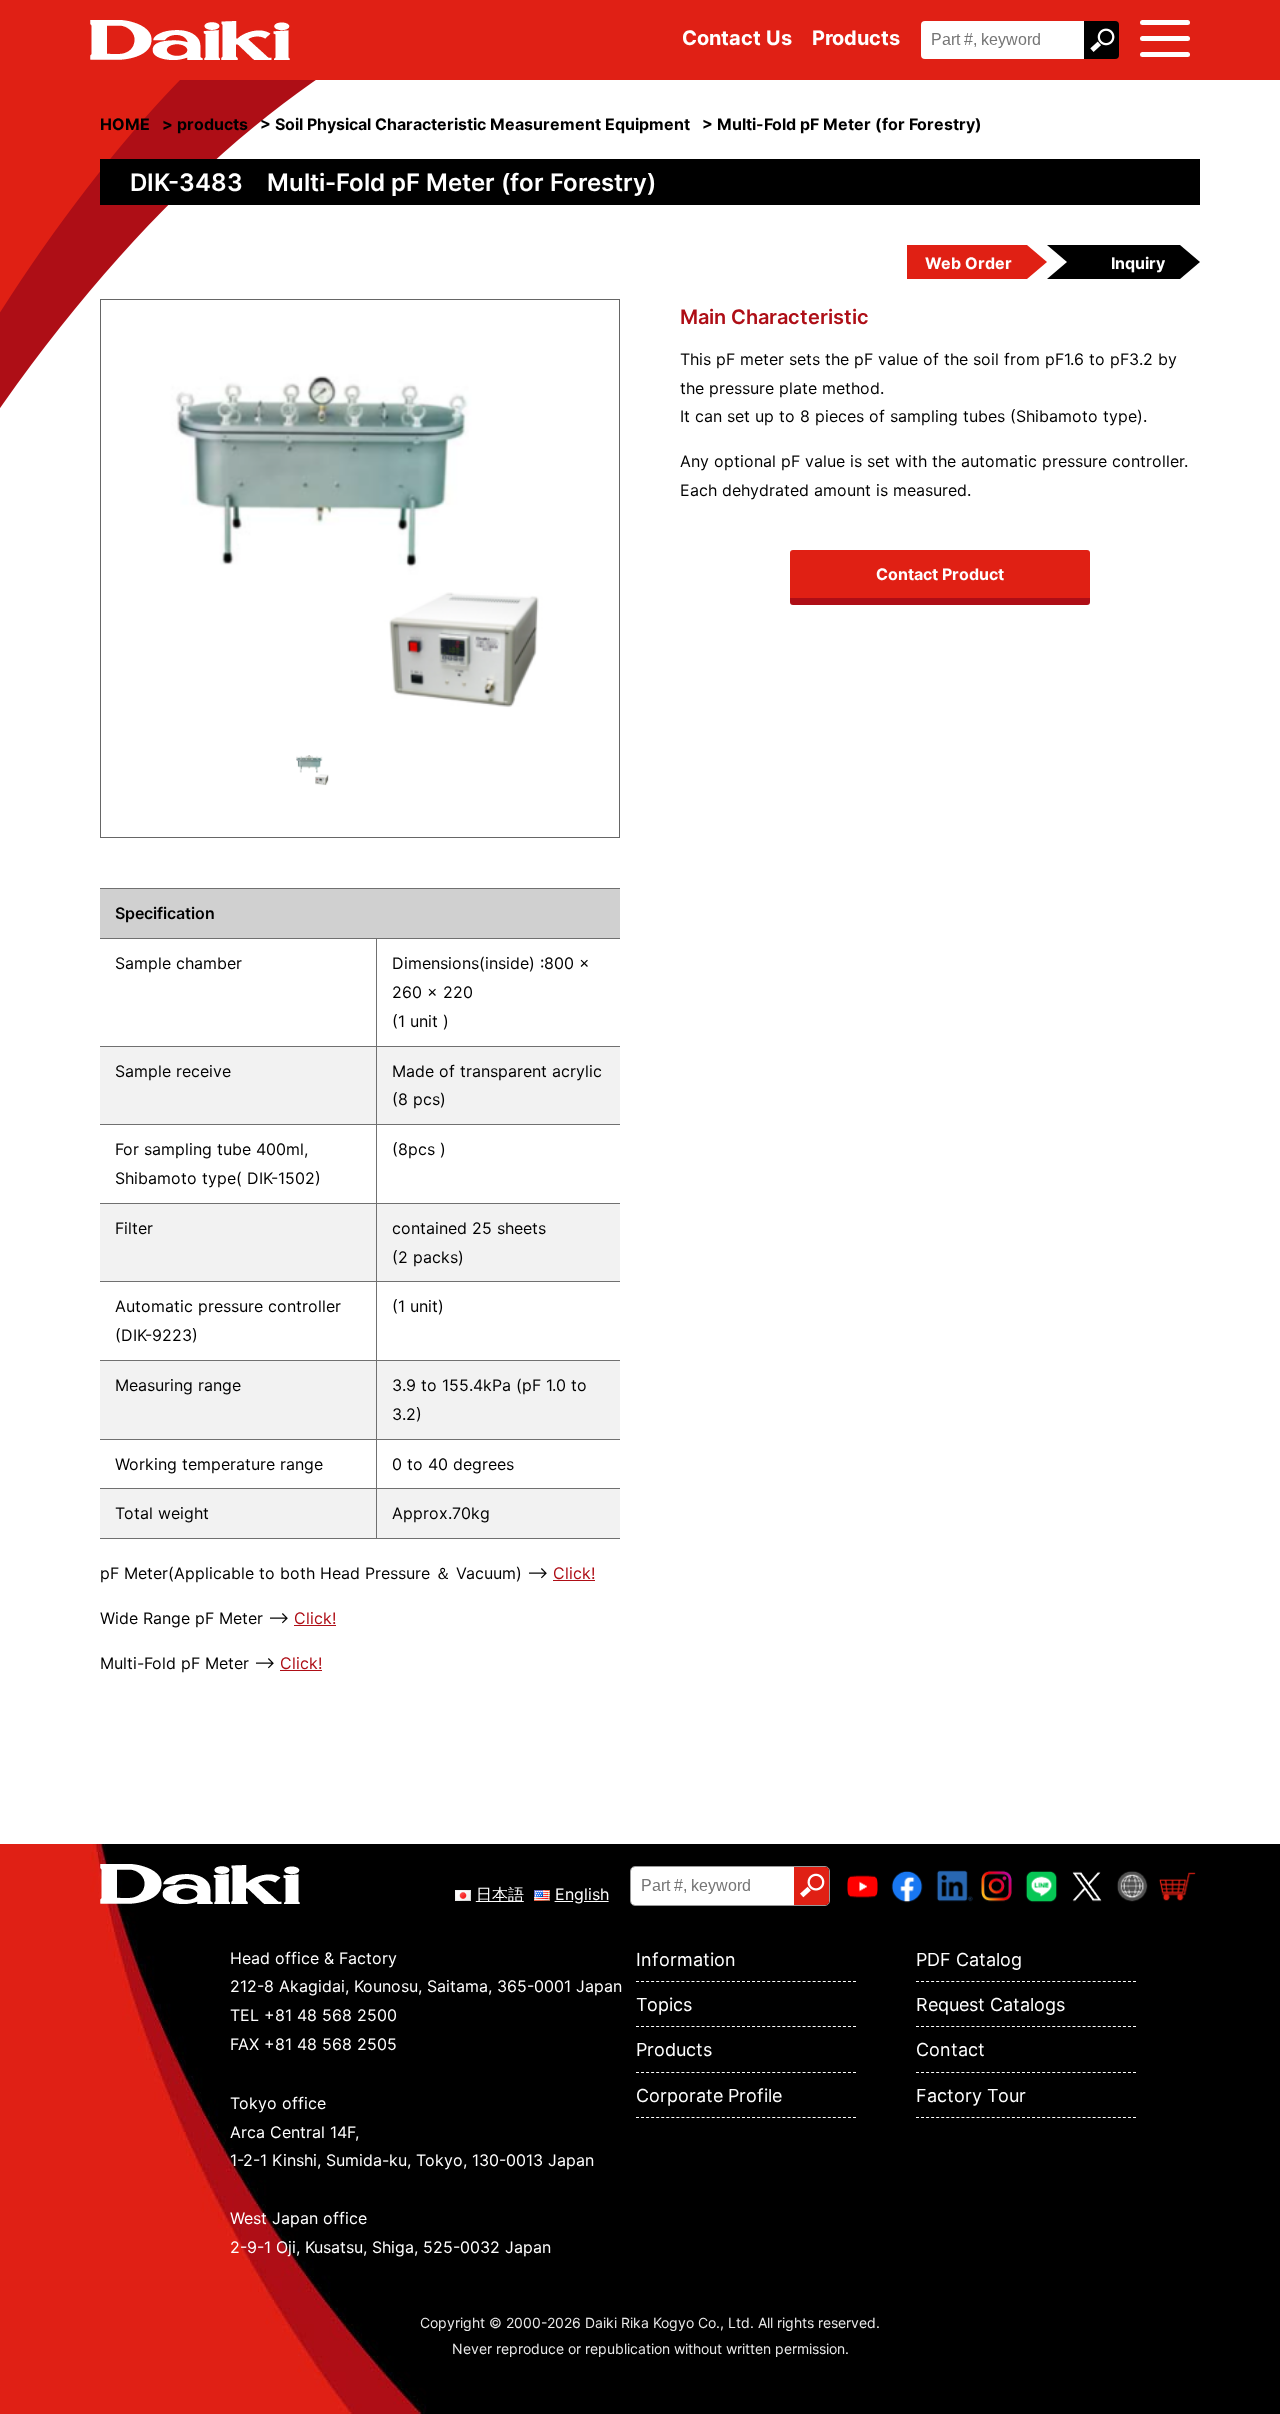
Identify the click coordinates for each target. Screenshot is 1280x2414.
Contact (950, 2049)
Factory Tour (971, 2095)
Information (686, 1959)
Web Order (968, 263)
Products (856, 38)
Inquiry (1138, 263)
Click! (574, 1573)
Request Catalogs (990, 2004)
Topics (664, 2004)
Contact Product (940, 574)
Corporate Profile (709, 2095)
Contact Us (737, 38)
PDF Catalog (969, 1959)
